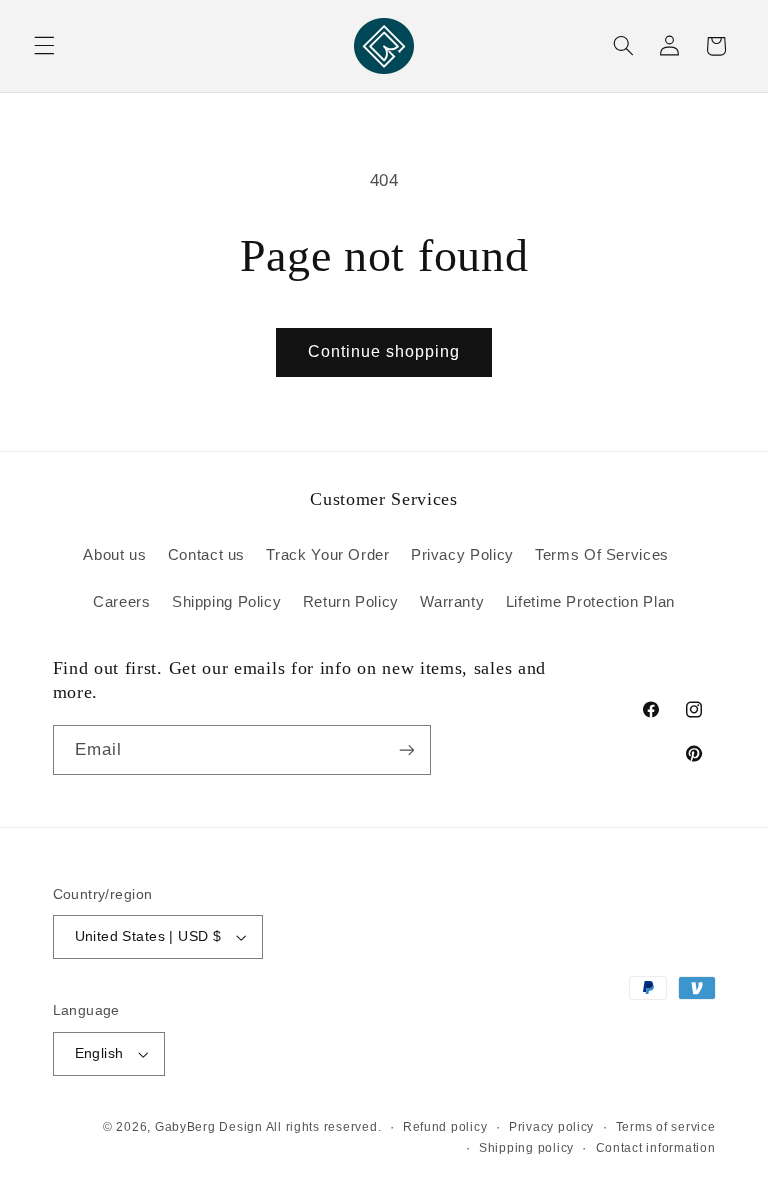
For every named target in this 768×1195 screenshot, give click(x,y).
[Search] (623, 46)
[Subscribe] (406, 749)
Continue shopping (384, 351)
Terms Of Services (602, 555)
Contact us (206, 555)
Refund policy (445, 1127)
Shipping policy (526, 1148)
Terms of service (666, 1127)
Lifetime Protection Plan (590, 602)
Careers (121, 602)
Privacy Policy (462, 555)
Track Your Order (327, 555)
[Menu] (44, 46)
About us (114, 555)
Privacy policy (551, 1127)
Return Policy (351, 602)
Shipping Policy (226, 602)
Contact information (656, 1148)
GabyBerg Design (210, 1127)
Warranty (452, 602)
